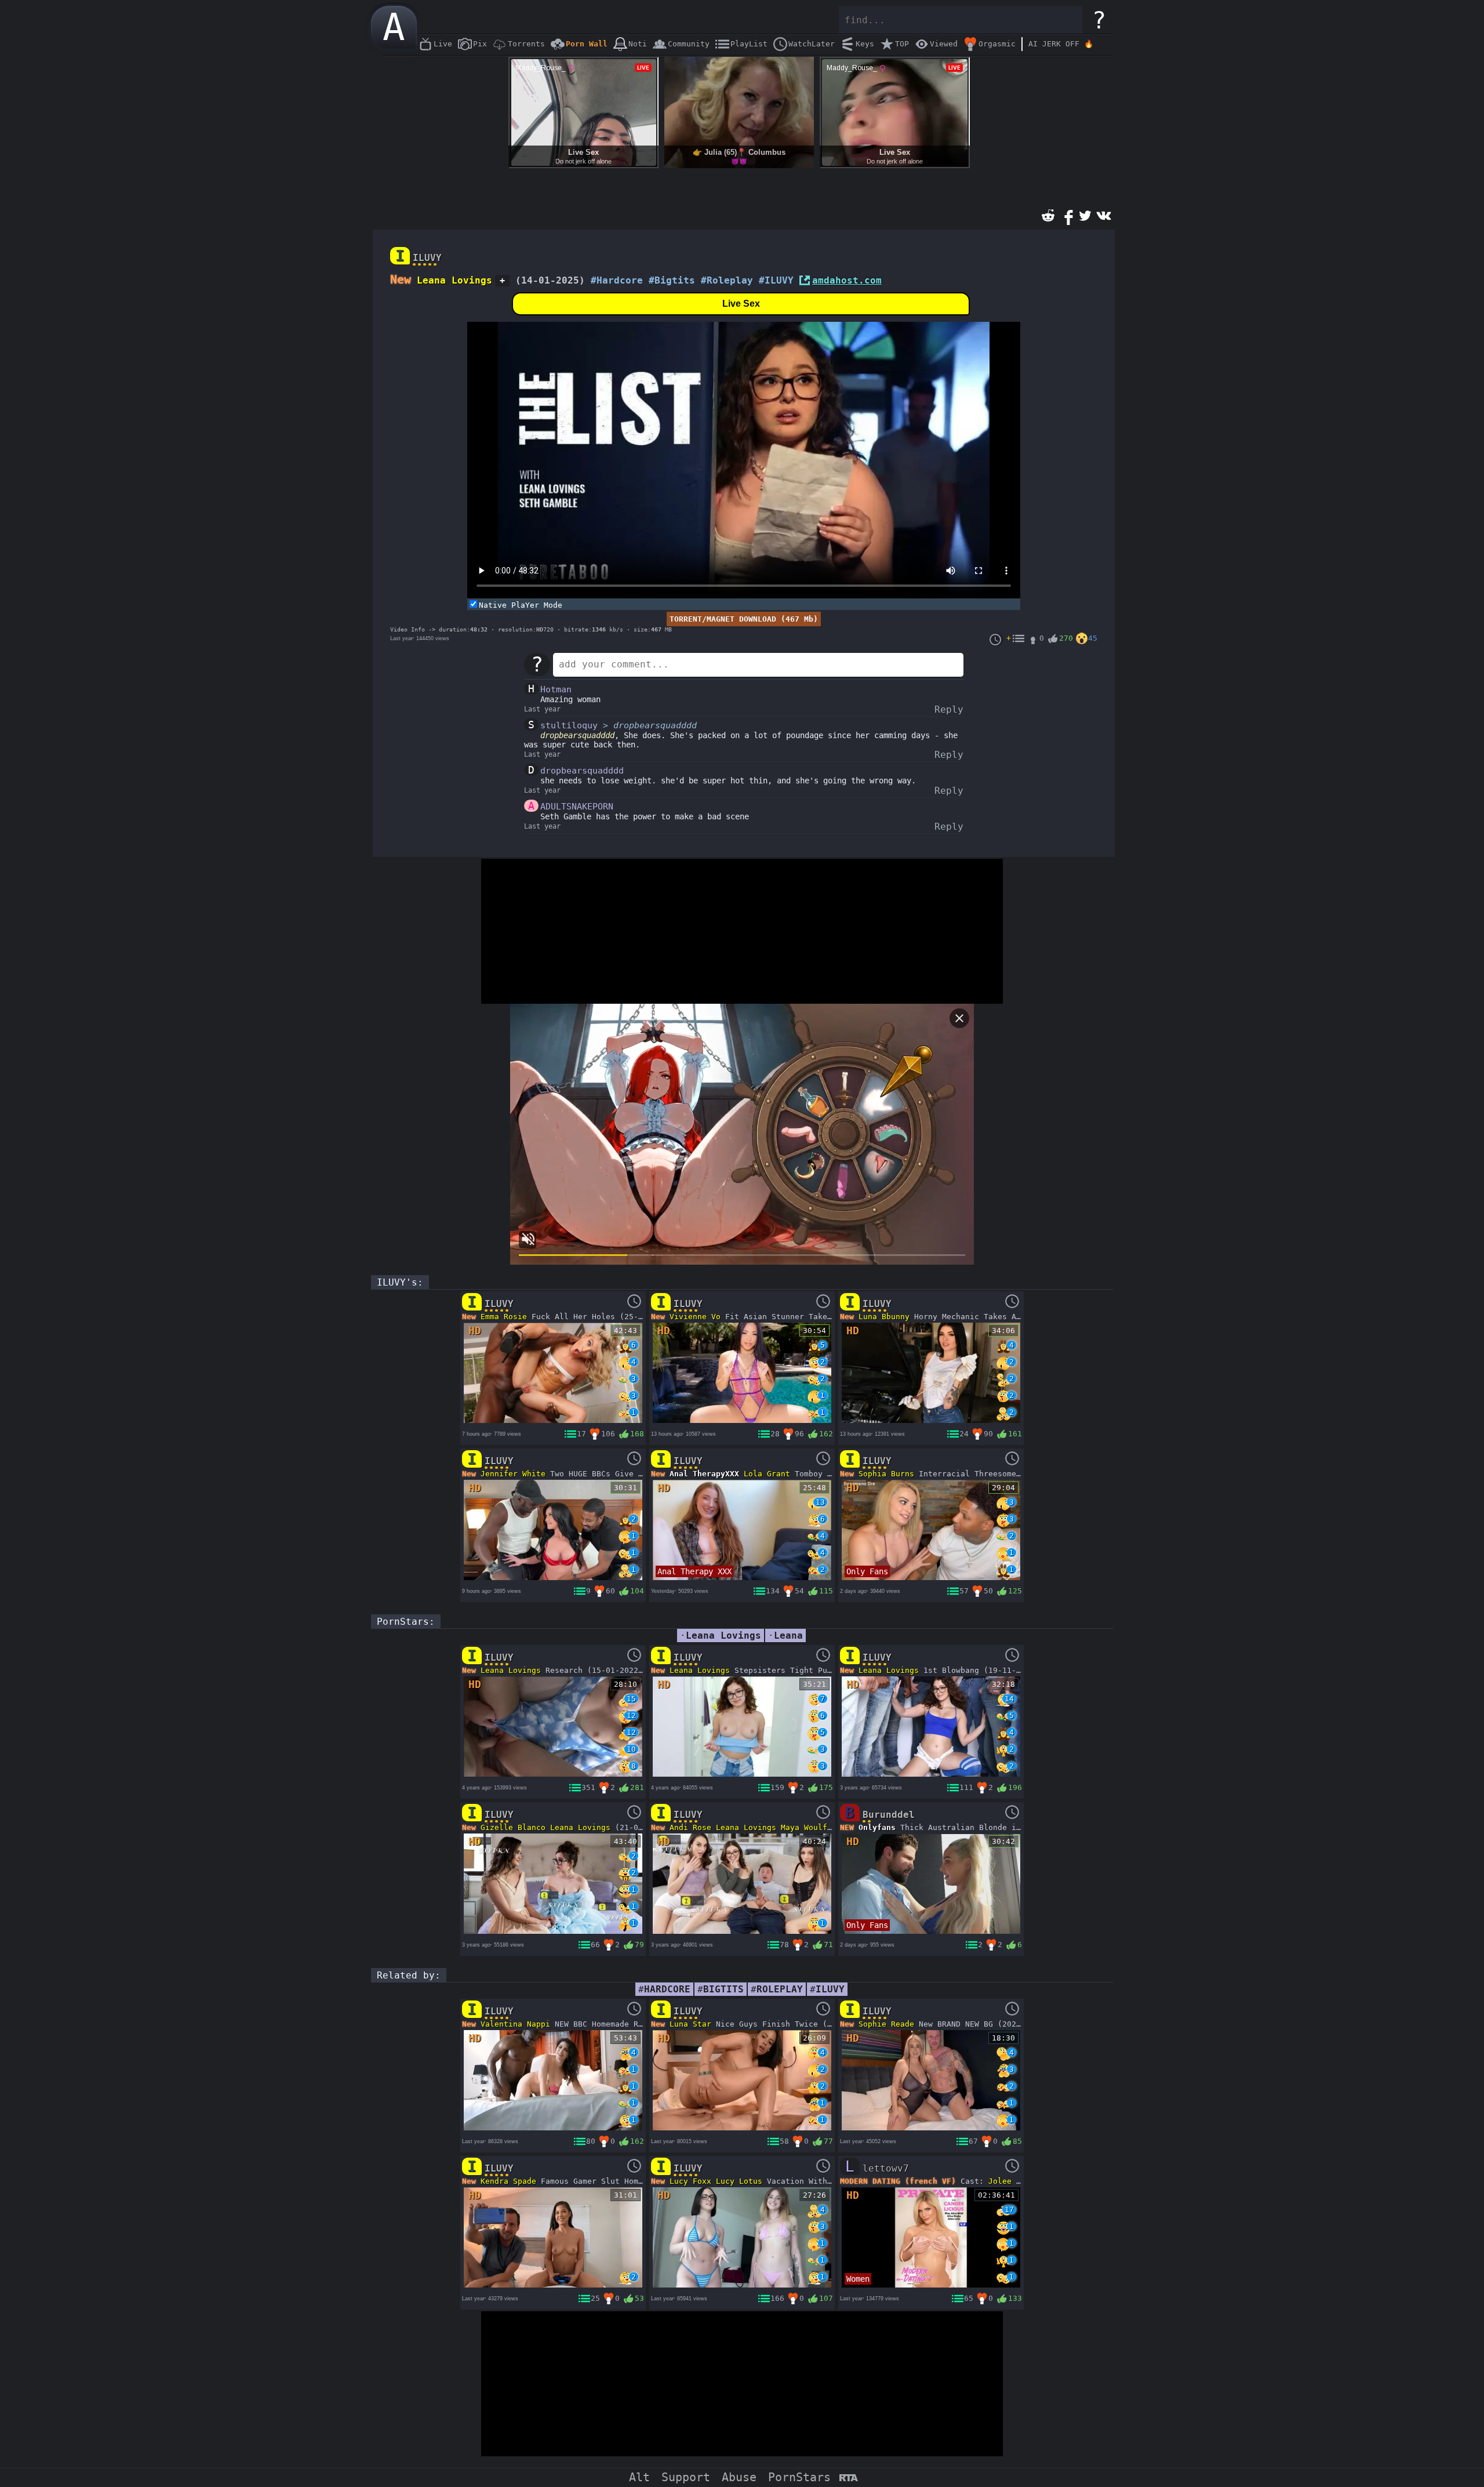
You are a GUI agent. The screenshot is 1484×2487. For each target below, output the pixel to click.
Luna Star (690, 2024)
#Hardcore (617, 280)
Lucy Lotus (739, 2181)
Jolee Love (1012, 2181)
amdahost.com (847, 280)
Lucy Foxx (690, 2181)
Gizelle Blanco (513, 1827)
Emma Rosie (504, 1317)
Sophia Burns (886, 1474)
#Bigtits (672, 280)
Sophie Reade (886, 2024)
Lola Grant (767, 1474)
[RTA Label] (848, 2479)
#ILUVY (776, 280)
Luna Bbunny (884, 1317)
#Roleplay (727, 280)
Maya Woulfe (806, 1827)
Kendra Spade (508, 2181)
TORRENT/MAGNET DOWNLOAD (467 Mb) (744, 619)
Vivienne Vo (695, 1317)
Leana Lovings (454, 280)
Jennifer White (513, 1474)
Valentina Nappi (515, 2024)
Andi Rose (690, 1827)
